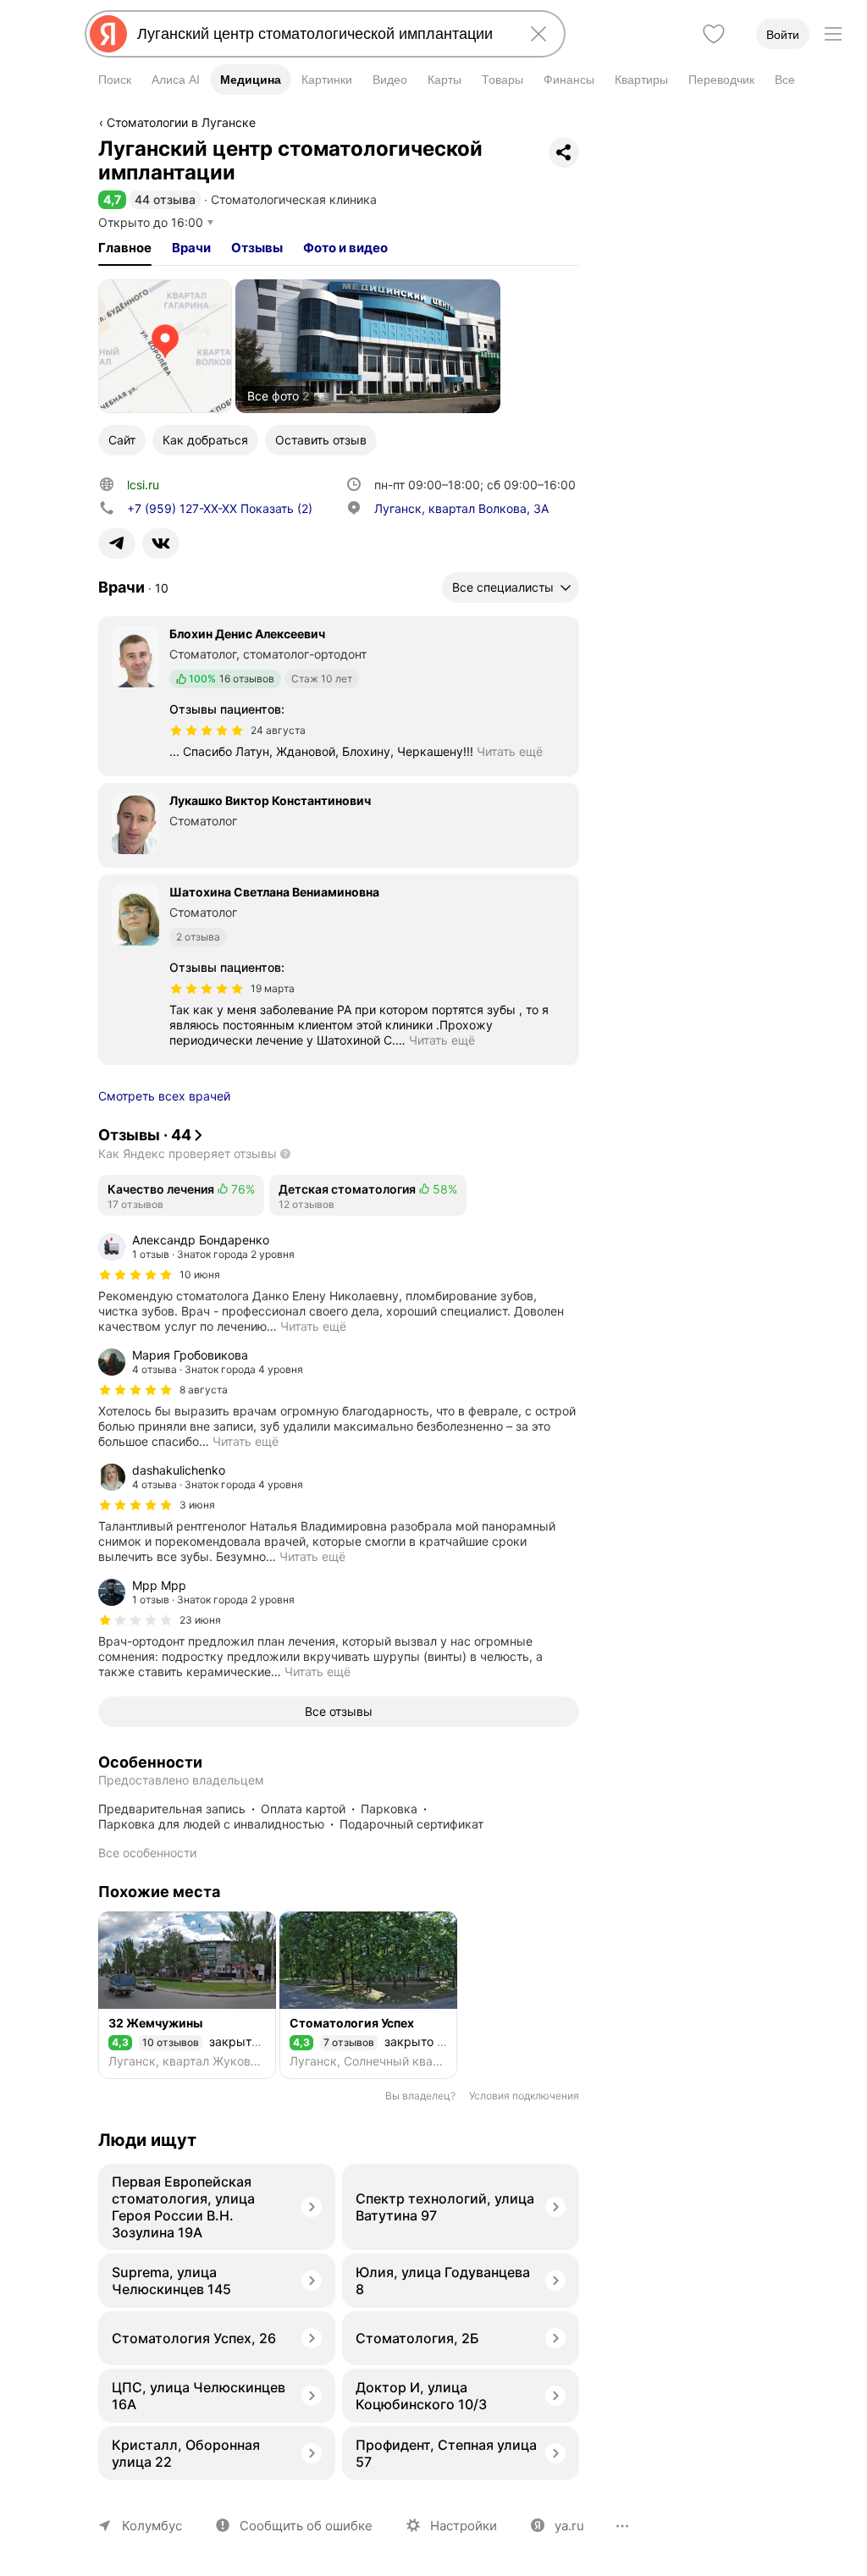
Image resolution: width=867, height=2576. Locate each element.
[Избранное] (714, 34)
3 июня (197, 1505)
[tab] (125, 248)
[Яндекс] (108, 34)
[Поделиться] (564, 152)
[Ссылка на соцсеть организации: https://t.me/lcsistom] (117, 543)
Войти (783, 35)
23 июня (200, 1620)
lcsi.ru (143, 485)
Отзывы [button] (257, 248)
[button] (112, 199)
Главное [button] (125, 248)
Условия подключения (524, 2096)
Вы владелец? (420, 2096)
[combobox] (322, 34)
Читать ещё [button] (510, 751)
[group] (339, 1283)
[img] (207, 731)
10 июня (200, 1274)
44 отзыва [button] (165, 199)
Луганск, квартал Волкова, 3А (461, 508)
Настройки (464, 2526)
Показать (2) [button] (220, 508)
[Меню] (833, 34)
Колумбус (152, 2526)
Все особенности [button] (147, 1853)
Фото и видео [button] (345, 248)
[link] (165, 346)
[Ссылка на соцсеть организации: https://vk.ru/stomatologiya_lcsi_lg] (161, 543)
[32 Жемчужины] (187, 1995)
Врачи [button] (191, 248)
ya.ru (569, 2526)
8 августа (204, 1390)
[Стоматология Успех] (368, 1995)
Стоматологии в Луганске (181, 122)
